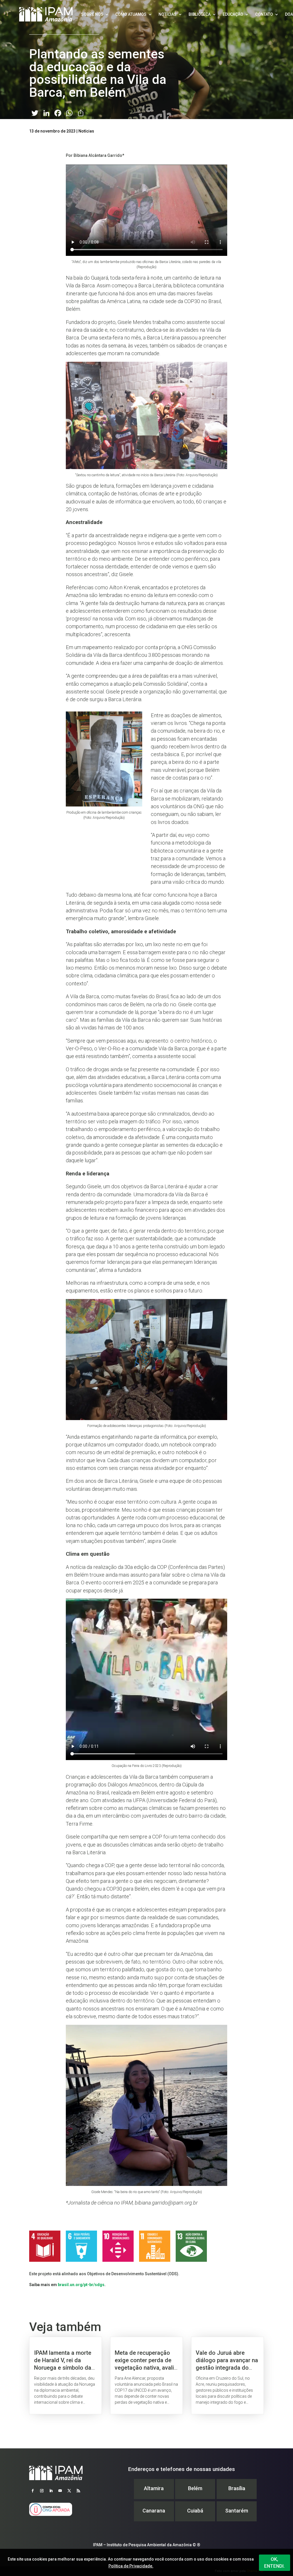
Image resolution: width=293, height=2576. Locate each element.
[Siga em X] (69, 2491)
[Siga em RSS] (78, 2491)
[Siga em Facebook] (33, 2491)
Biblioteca (200, 14)
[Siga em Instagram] (42, 2491)
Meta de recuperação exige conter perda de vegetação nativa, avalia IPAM (146, 2376)
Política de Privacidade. (131, 2566)
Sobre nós (92, 14)
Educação (233, 14)
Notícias (168, 14)
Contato (264, 14)
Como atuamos (131, 14)
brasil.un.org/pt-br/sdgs (81, 2285)
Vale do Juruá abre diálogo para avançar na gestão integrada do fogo (227, 2376)
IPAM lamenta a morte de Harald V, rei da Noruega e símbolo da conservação (66, 2376)
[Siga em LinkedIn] (51, 2491)
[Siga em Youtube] (60, 2491)
